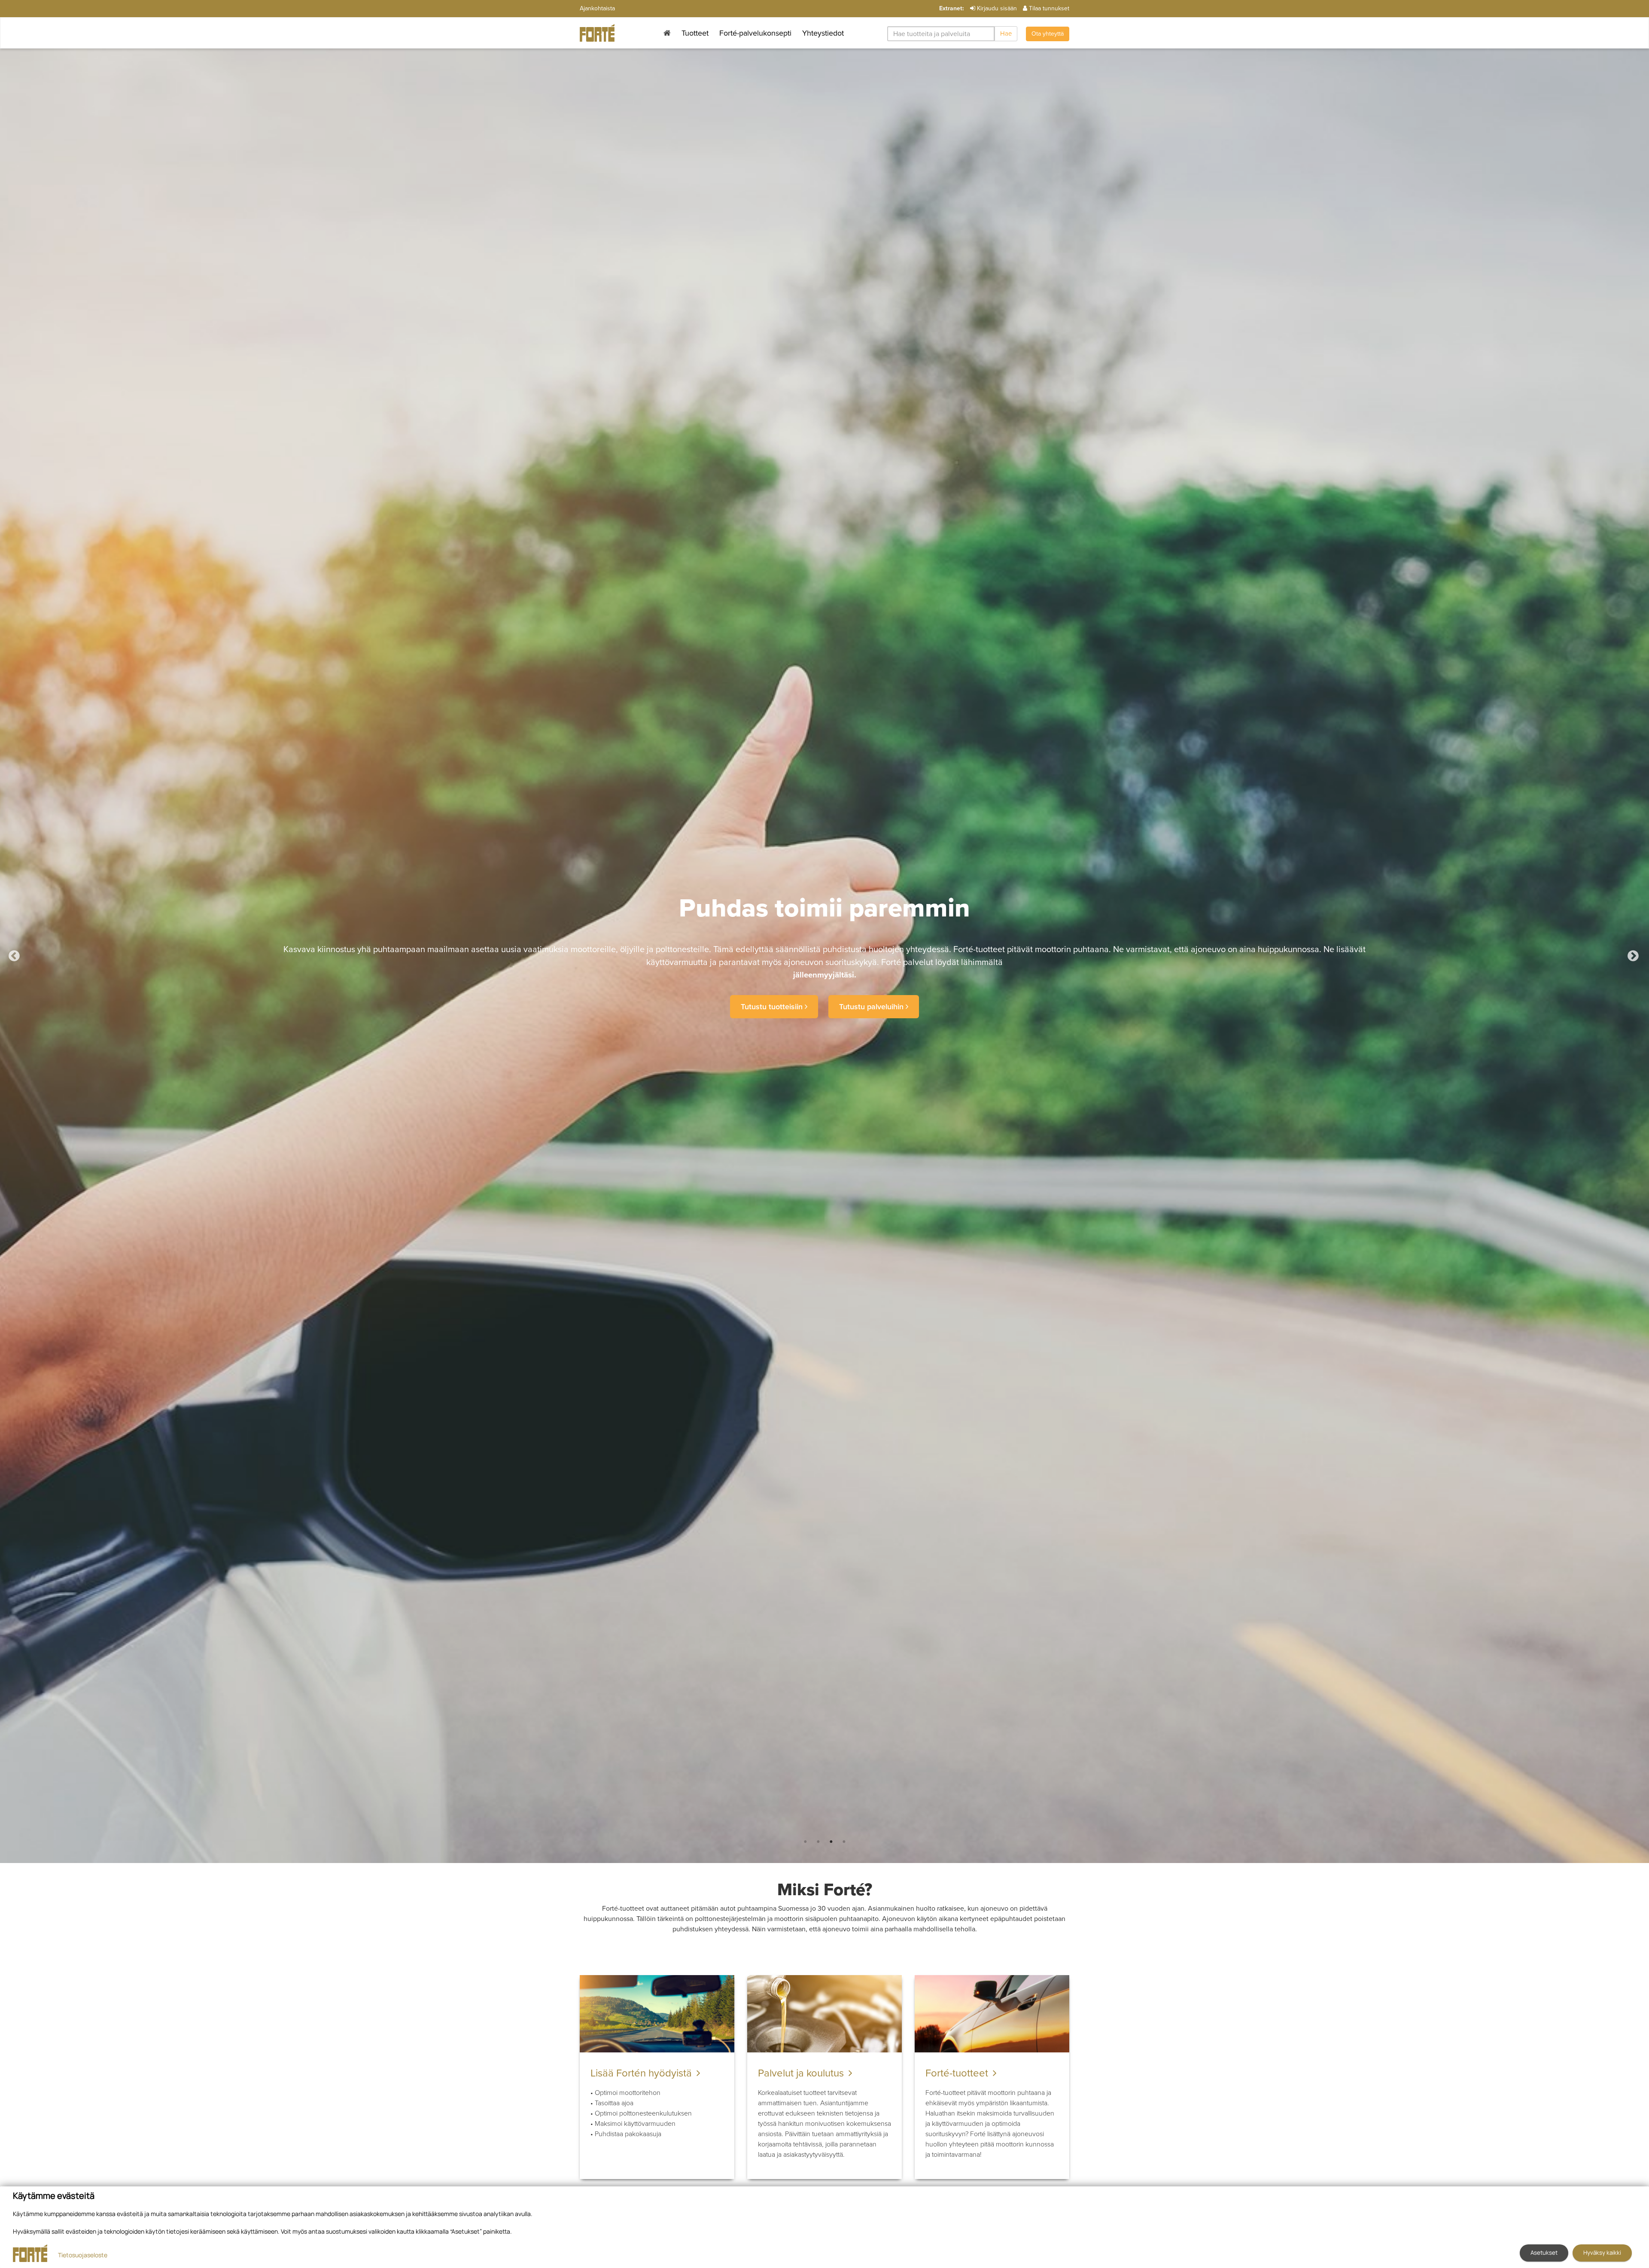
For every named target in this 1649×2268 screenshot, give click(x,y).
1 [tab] (805, 1842)
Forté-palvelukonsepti (755, 33)
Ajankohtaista (597, 8)
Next (1640, 956)
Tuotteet (695, 33)
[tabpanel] (824, 956)
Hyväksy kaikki (1602, 2253)
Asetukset (1544, 2253)
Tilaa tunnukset (1049, 8)
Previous (21, 956)
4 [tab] (844, 1842)
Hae (1006, 33)
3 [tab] (831, 1842)
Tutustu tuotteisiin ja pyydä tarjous (823, 1001)
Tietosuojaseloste (83, 2255)
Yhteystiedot (823, 33)
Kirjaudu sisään (997, 8)
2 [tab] (818, 1842)
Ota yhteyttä (1048, 34)
